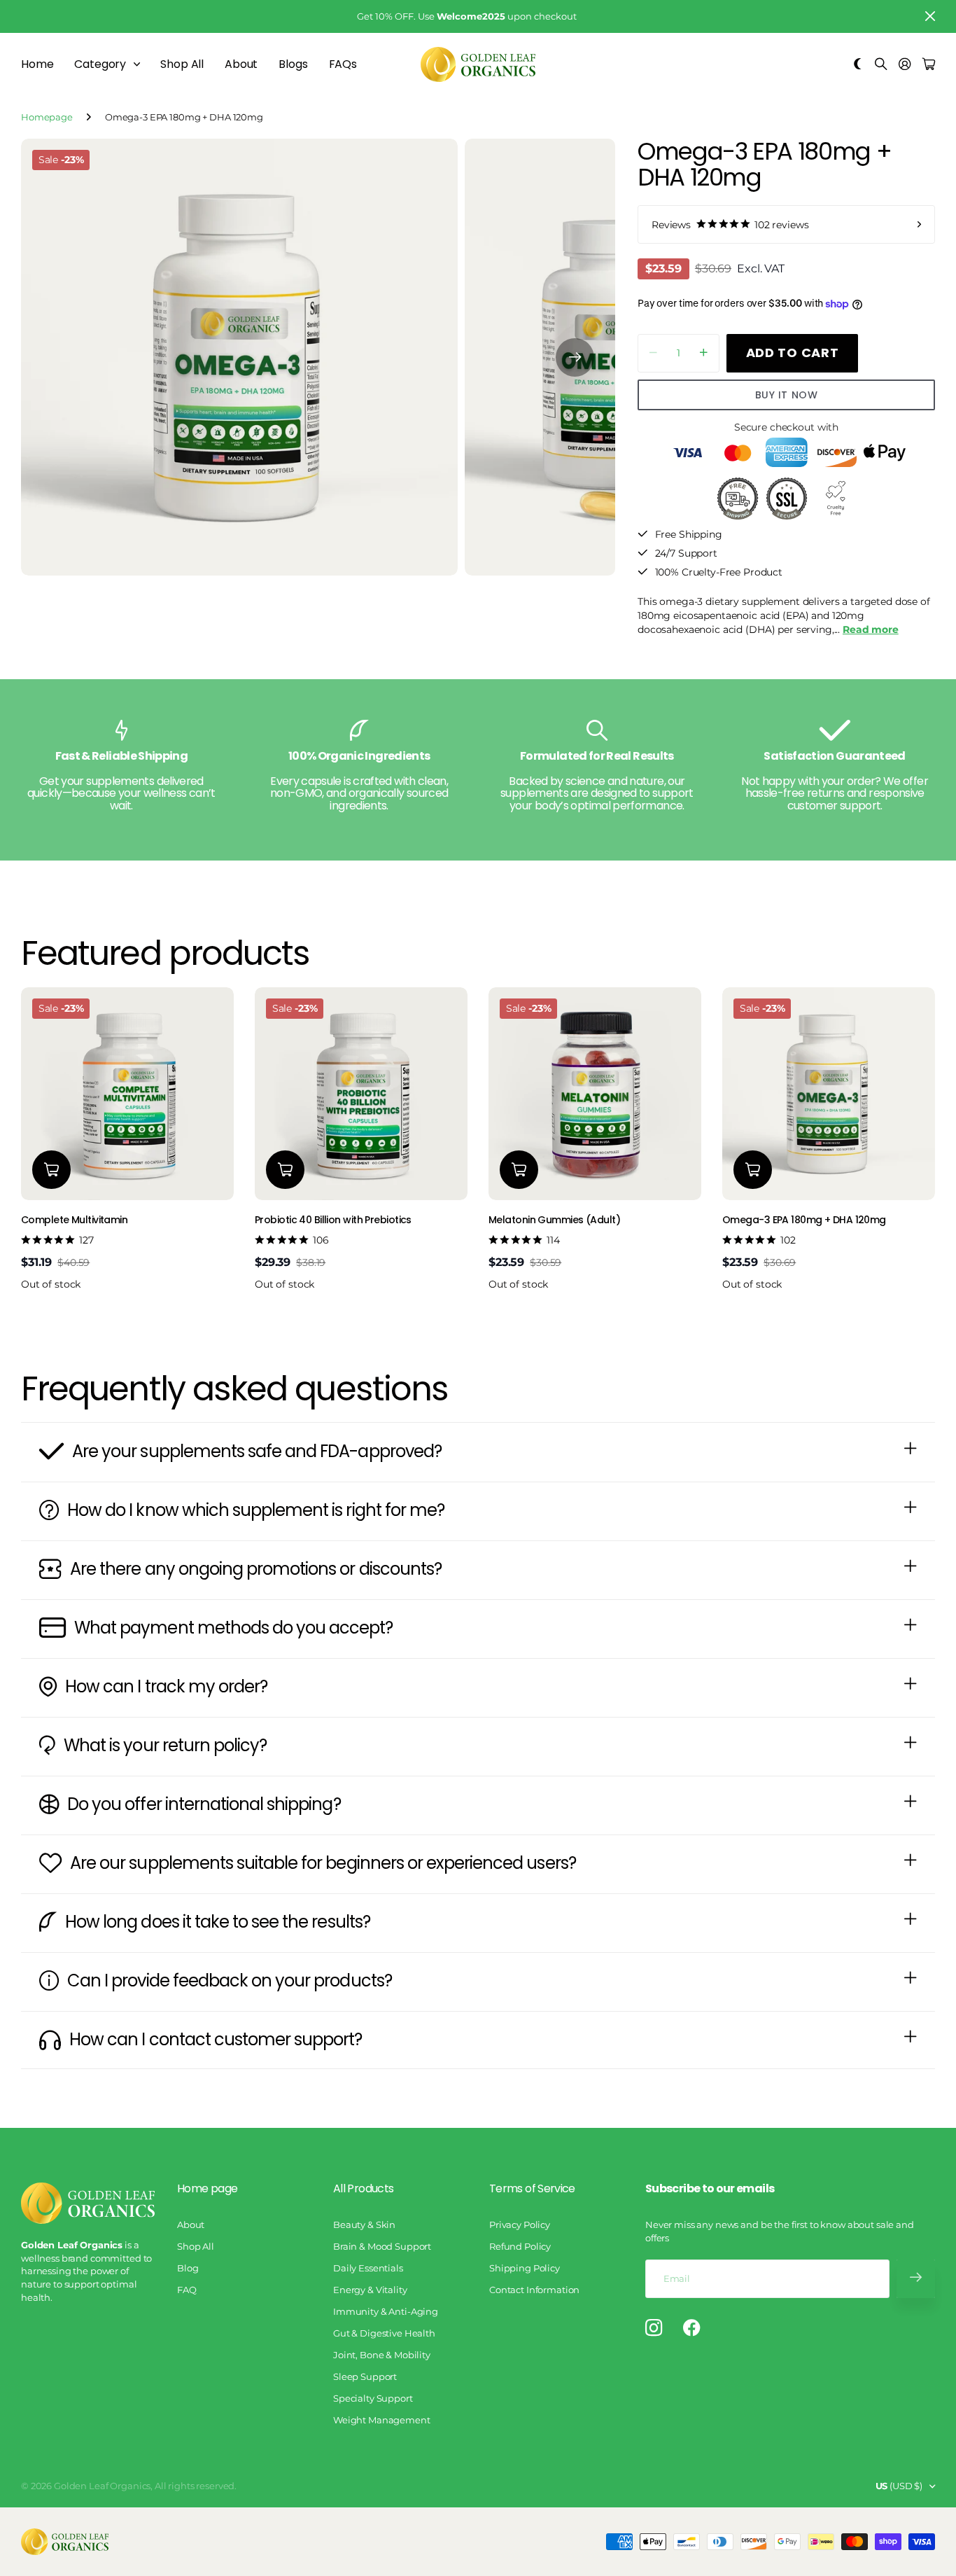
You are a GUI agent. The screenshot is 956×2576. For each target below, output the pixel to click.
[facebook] (692, 2328)
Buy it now (787, 395)
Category (100, 64)
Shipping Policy (525, 2268)
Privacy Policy (520, 2225)
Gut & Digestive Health (384, 2333)
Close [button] (930, 16)
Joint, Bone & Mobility (382, 2355)
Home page (207, 2188)
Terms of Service (532, 2188)
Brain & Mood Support (382, 2246)
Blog (188, 2268)
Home (37, 64)
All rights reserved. (196, 2486)
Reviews (730, 225)
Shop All (182, 64)
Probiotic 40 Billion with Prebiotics (333, 1220)
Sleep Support (365, 2376)
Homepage (47, 117)
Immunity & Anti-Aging (386, 2311)
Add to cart (793, 353)
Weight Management (382, 2420)
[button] (575, 357)
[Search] (881, 65)
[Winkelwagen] (929, 65)
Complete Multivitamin (74, 1220)
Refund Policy (520, 2246)
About (241, 64)
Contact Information (534, 2290)
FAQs (343, 64)
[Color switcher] (858, 65)
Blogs (293, 64)
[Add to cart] (51, 1170)
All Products (363, 2188)
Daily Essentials (368, 2268)
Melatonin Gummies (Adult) (554, 1220)
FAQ (187, 2290)
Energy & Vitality (370, 2290)
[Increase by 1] (704, 353)
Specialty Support (373, 2398)
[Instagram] (654, 2328)
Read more (871, 629)
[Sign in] (905, 65)
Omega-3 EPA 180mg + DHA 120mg (804, 1220)
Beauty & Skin (364, 2225)
